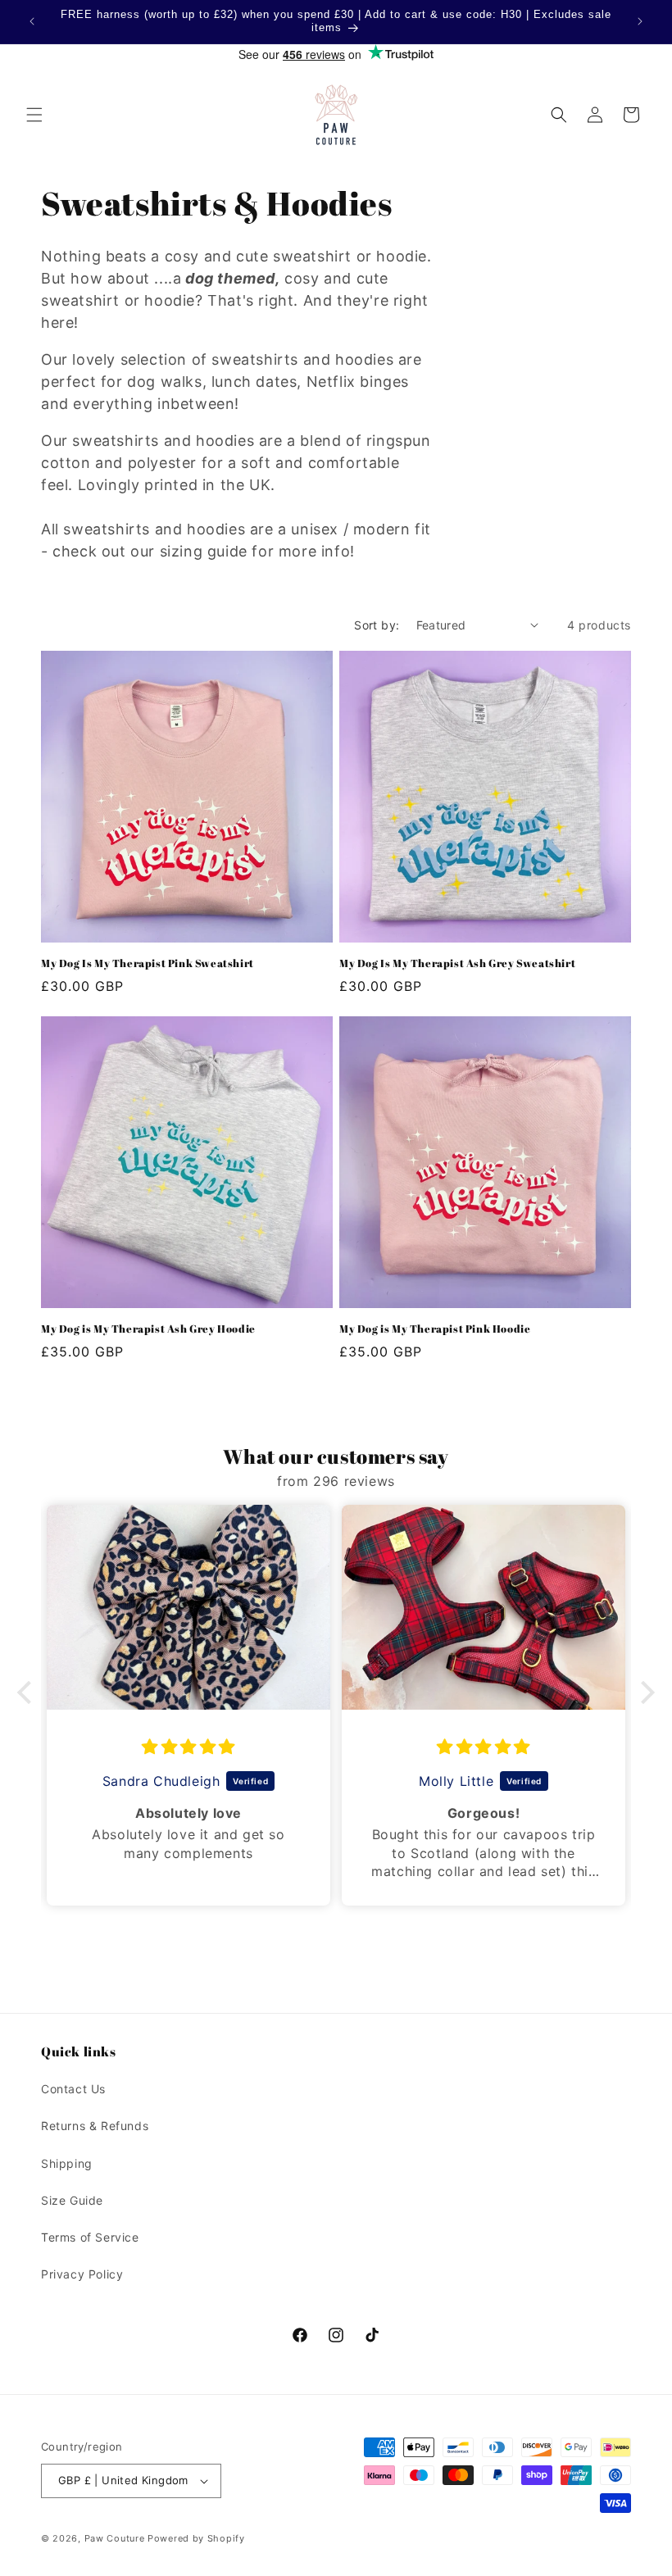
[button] (34, 115)
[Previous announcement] (32, 21)
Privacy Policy (82, 2274)
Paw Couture (115, 2538)
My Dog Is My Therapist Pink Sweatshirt (148, 963)
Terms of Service (90, 2237)
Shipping (67, 2163)
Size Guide (72, 2200)
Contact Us (73, 2089)
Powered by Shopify (196, 2538)
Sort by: (377, 625)
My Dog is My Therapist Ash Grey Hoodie (148, 1329)
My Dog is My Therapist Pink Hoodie (435, 1329)
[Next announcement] (640, 21)
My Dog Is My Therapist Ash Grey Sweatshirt (457, 963)
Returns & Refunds (95, 2126)
